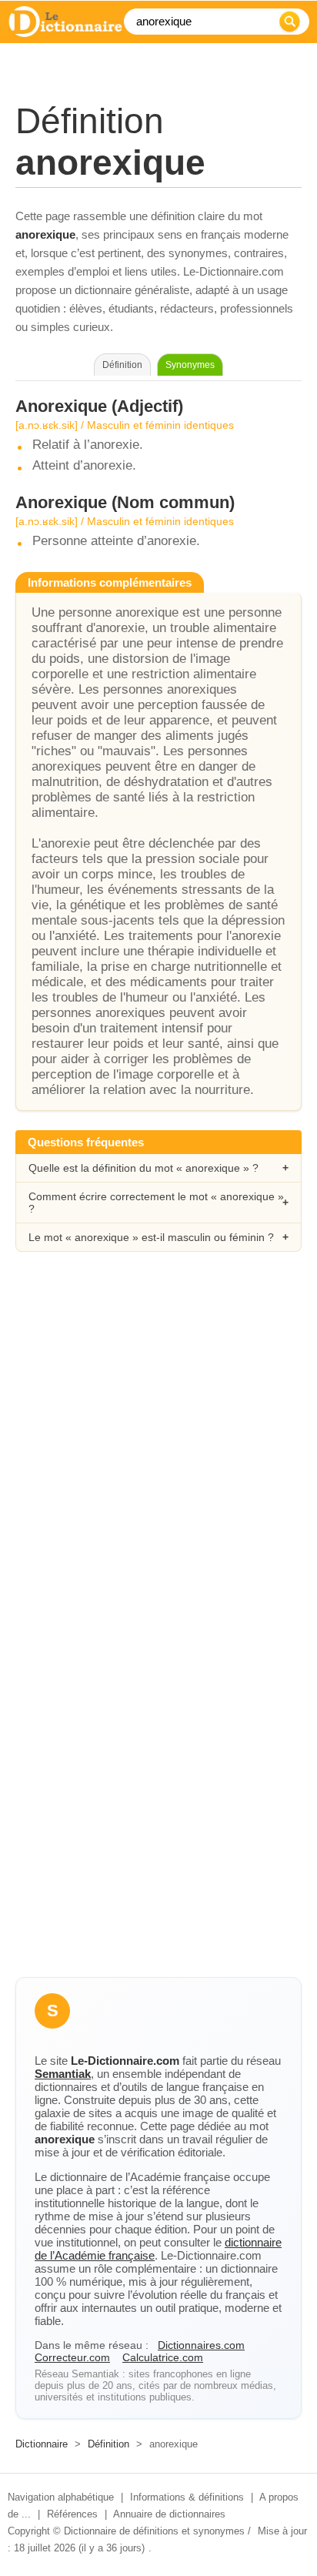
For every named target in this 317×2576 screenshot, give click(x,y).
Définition (108, 2444)
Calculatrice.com (163, 2357)
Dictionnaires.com (201, 2345)
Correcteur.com (72, 2357)
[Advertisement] (158, 1445)
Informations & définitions (187, 2497)
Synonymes (190, 365)
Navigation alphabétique (61, 2497)
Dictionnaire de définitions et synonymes (154, 2531)
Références (72, 2514)
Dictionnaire (42, 2444)
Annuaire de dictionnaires (169, 2514)
